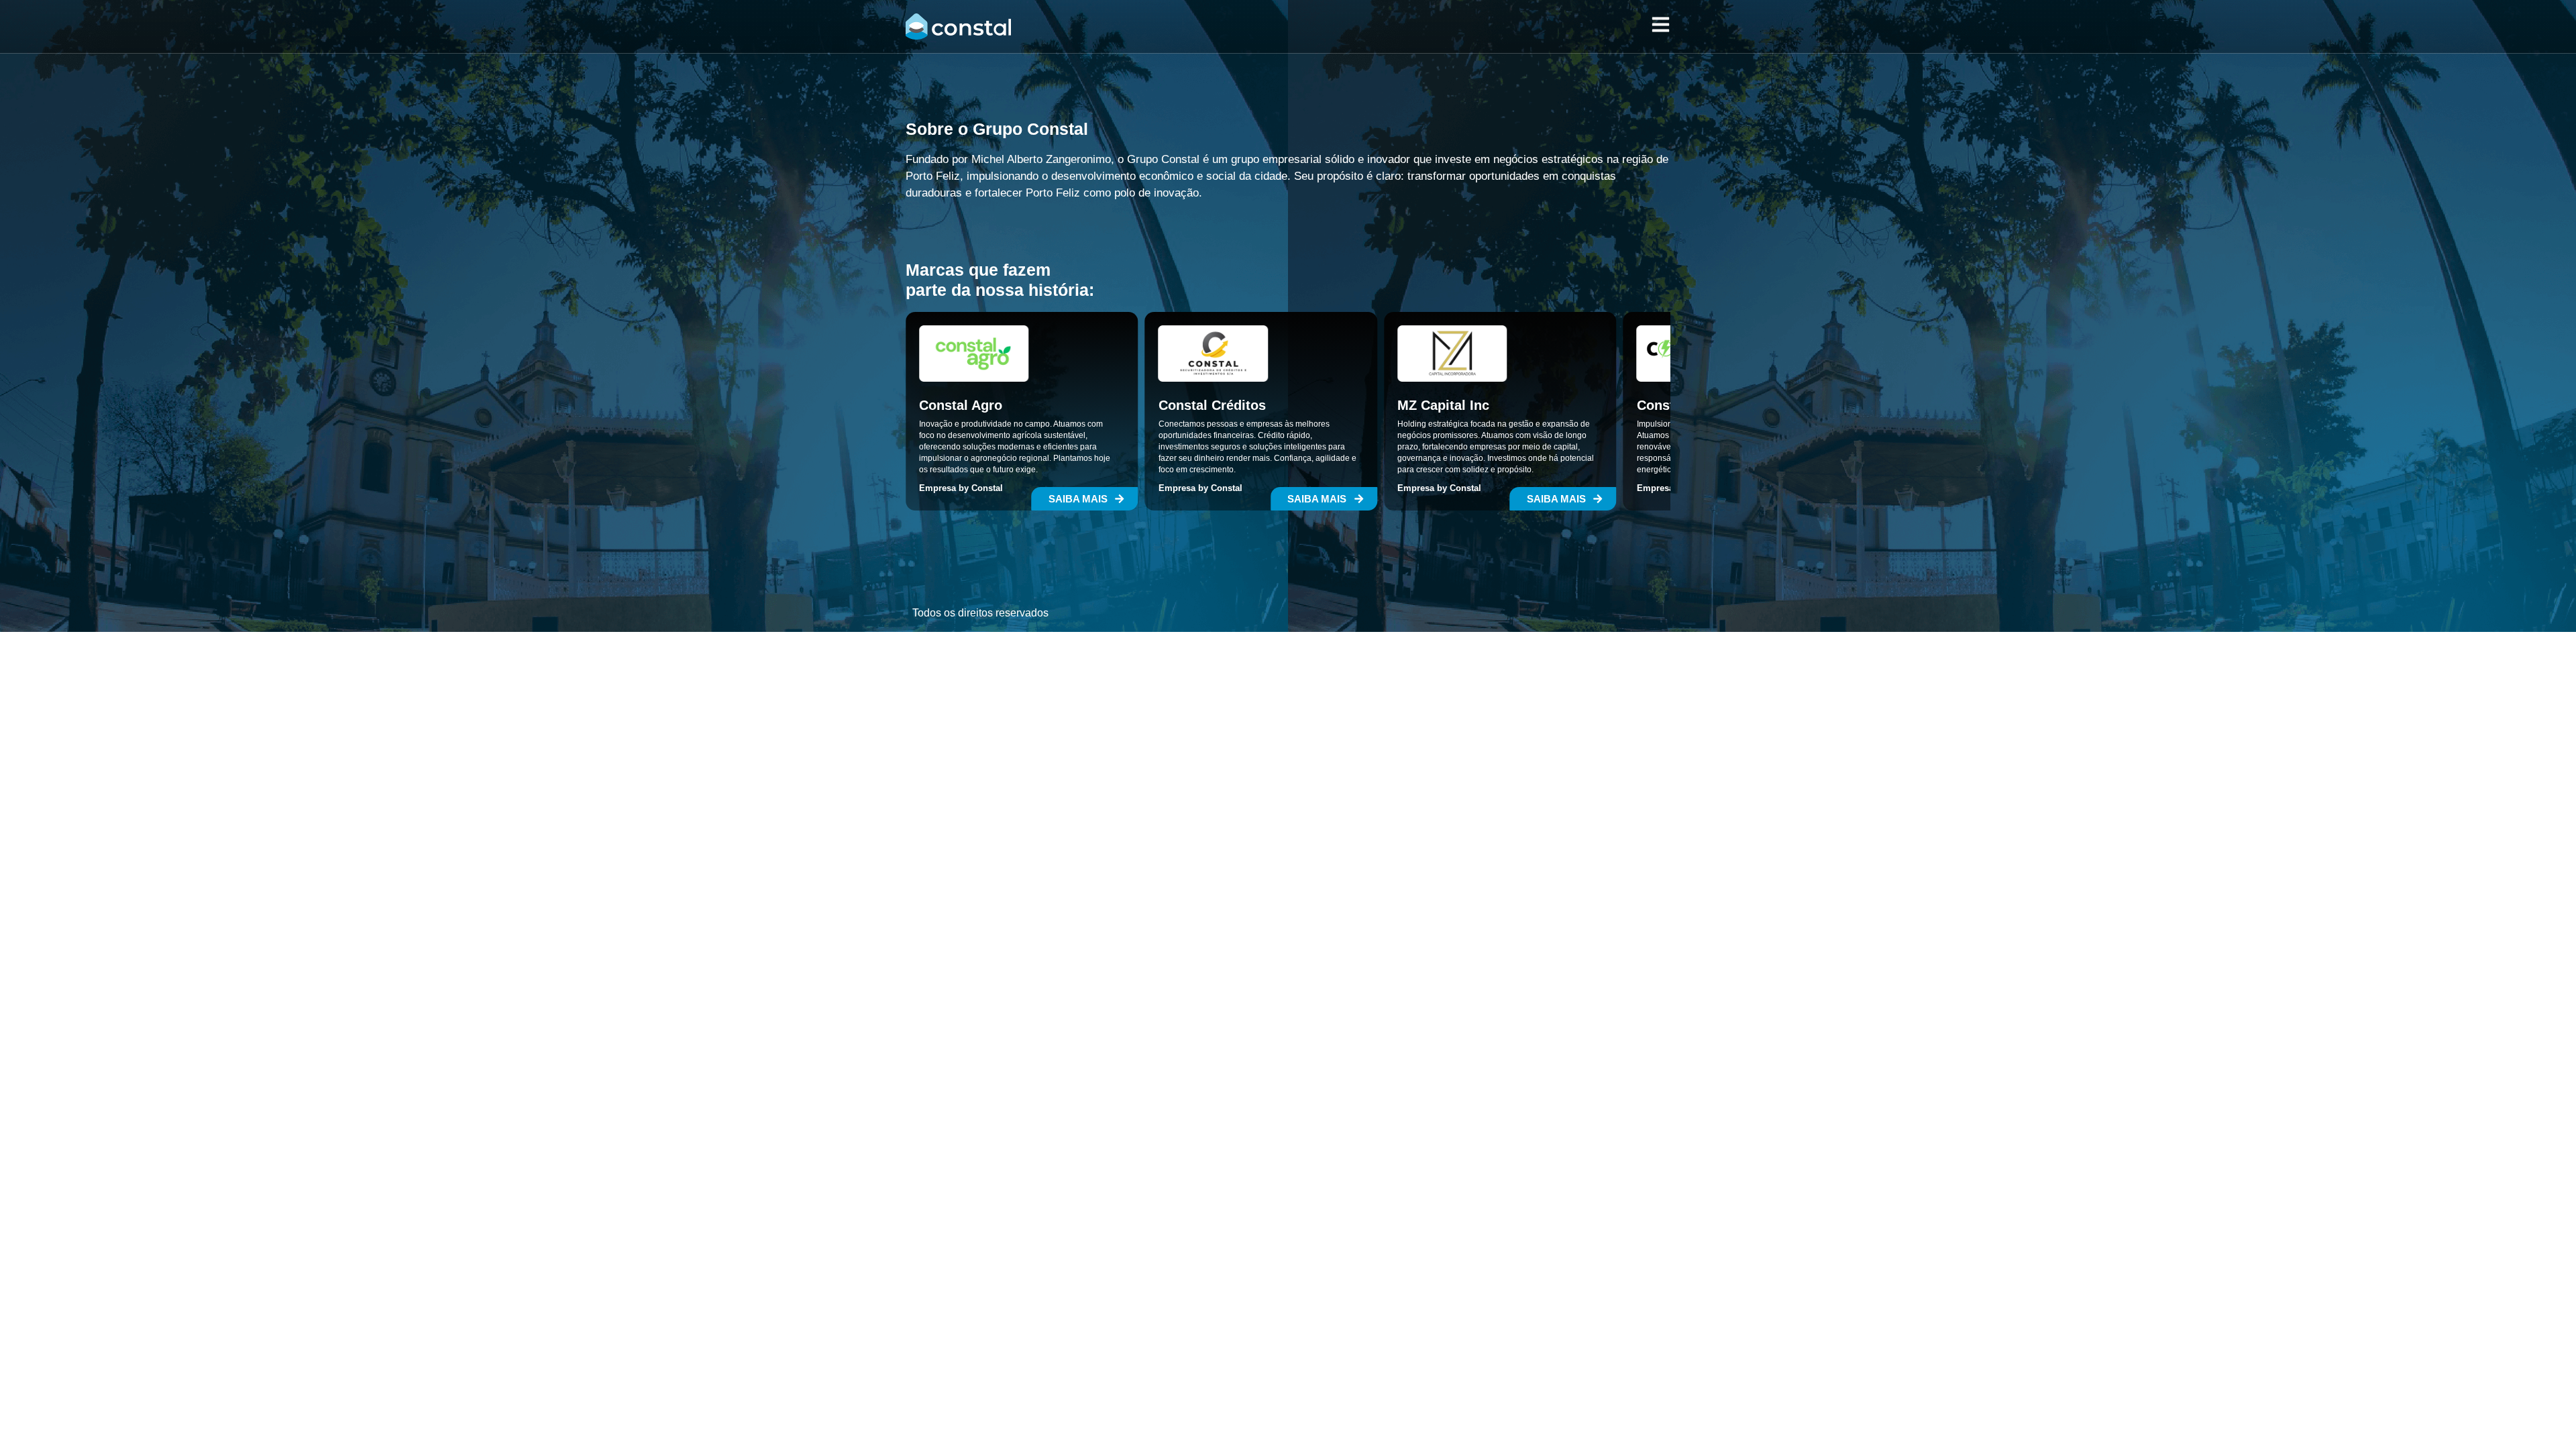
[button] (1085, 499)
